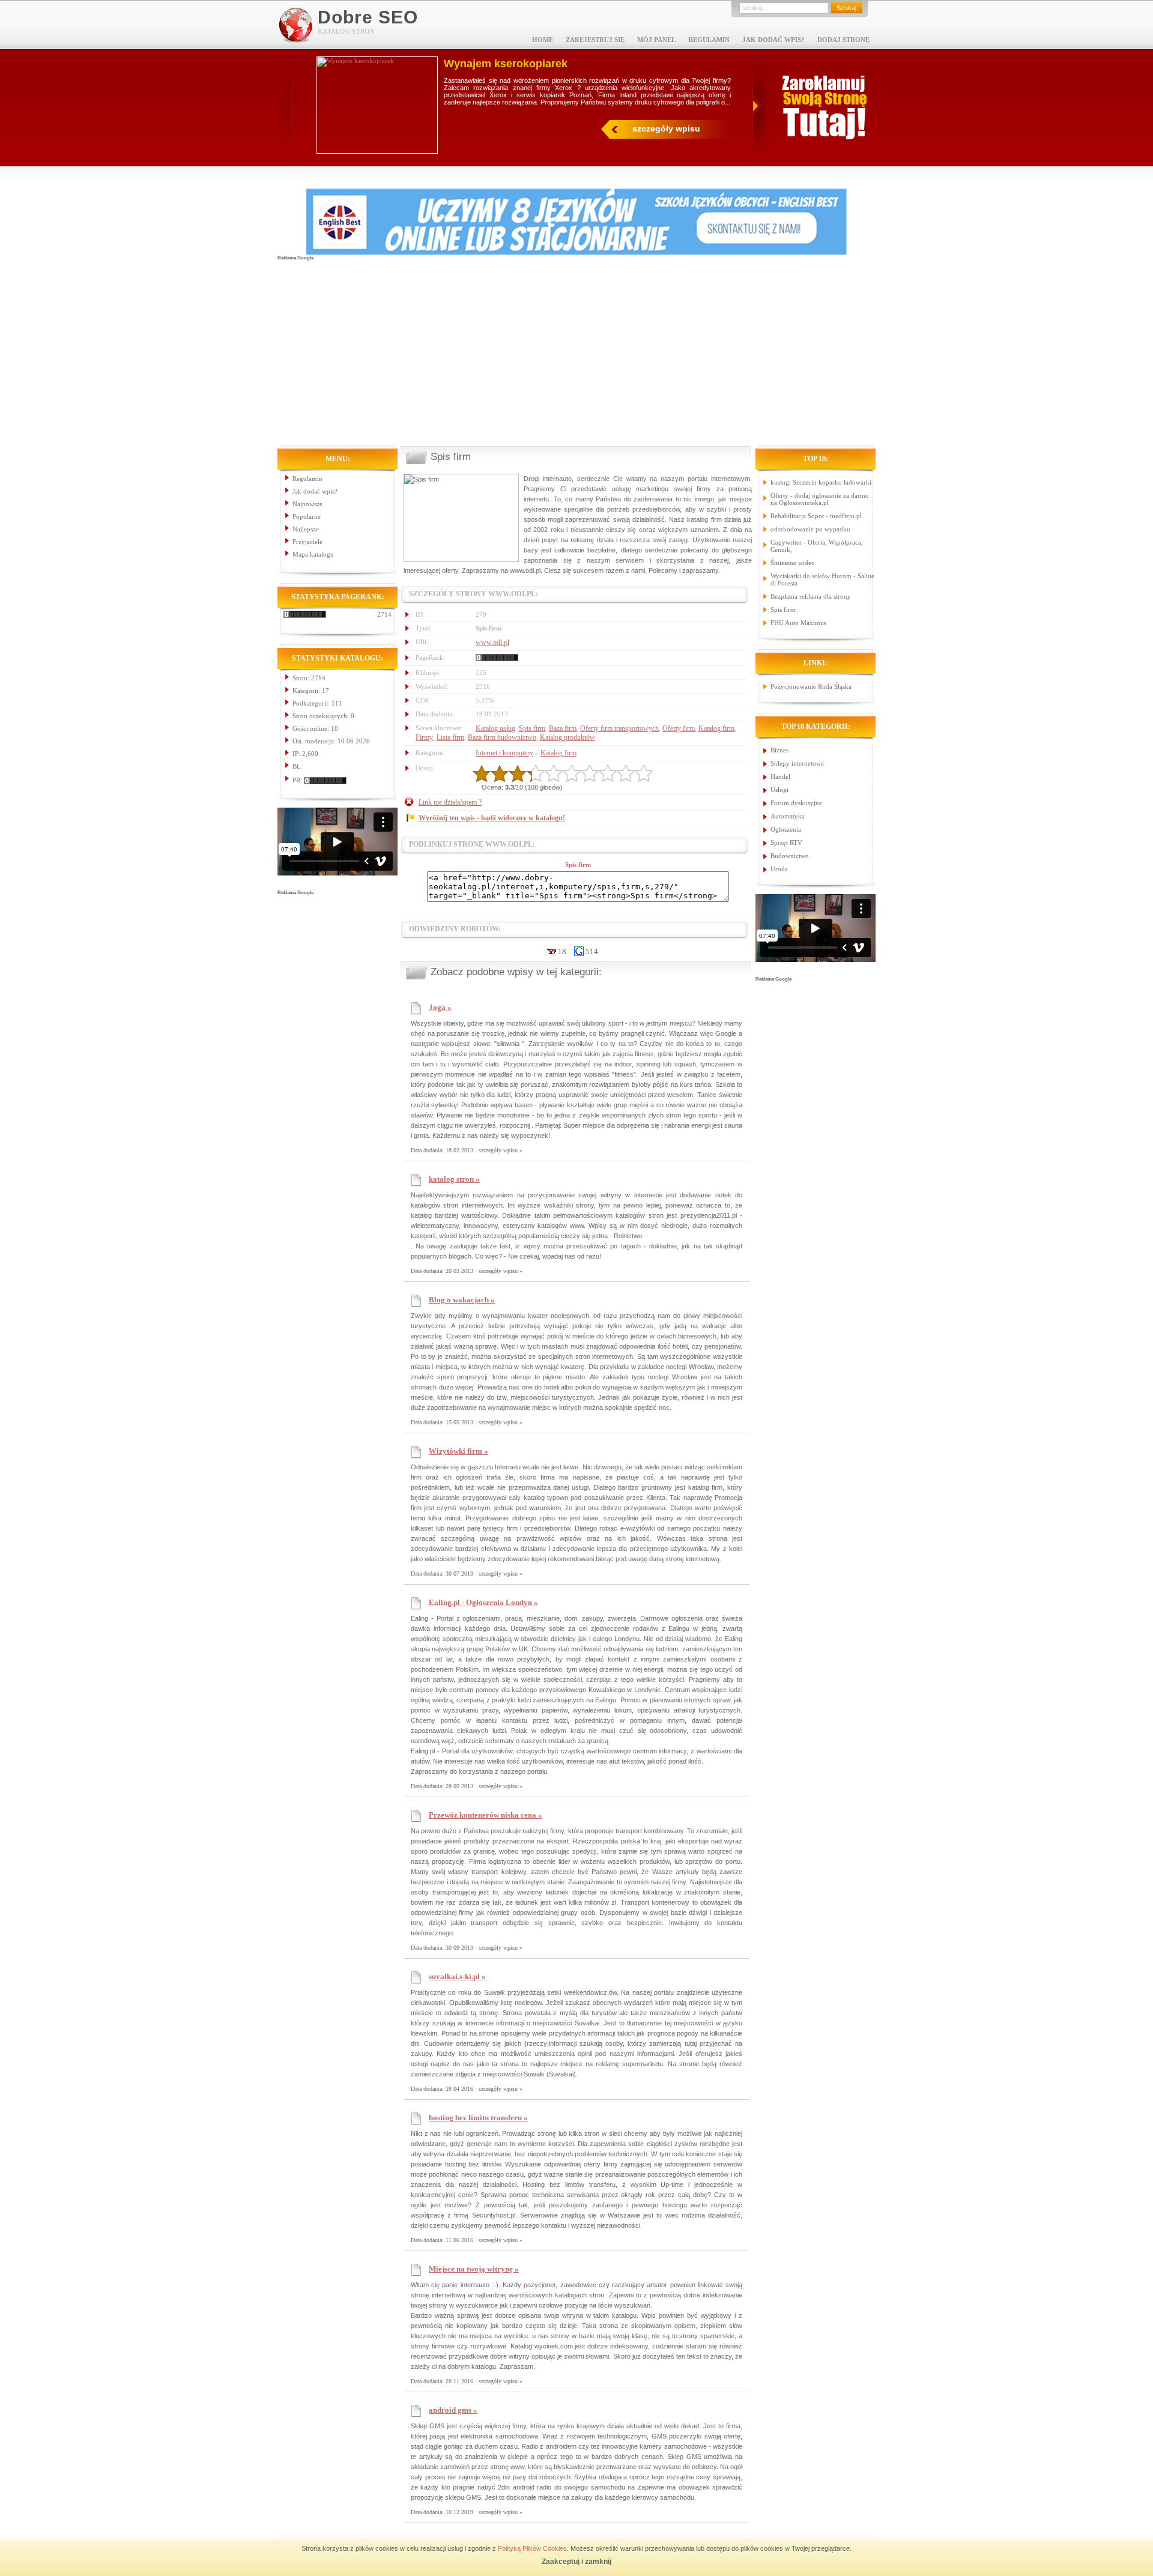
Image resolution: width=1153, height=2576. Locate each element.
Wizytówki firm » (458, 1451)
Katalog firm (716, 728)
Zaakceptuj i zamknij (576, 2562)
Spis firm (532, 728)
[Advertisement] (576, 346)
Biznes (779, 750)
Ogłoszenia (786, 829)
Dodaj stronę (843, 40)
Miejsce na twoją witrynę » (474, 2269)
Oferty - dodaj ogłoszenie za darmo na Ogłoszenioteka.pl (820, 499)
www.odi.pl (492, 642)
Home (543, 40)
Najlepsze (306, 529)
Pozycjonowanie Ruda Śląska (811, 686)
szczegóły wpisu (666, 128)
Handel (780, 776)
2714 (384, 614)
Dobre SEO (368, 17)
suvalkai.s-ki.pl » (457, 1976)
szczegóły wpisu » (501, 1150)
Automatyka (788, 816)
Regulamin (709, 40)
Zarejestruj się (595, 40)
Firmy (424, 737)
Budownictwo (790, 856)
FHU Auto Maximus (798, 623)
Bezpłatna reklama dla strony (811, 596)
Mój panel (656, 40)
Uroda (779, 869)
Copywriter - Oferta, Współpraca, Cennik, (817, 546)
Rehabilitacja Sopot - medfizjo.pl (816, 516)
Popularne (307, 516)
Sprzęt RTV (786, 842)
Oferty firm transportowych (619, 728)
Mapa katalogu (313, 554)
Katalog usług (495, 728)
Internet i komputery (504, 753)
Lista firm (450, 737)
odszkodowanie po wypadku (810, 529)
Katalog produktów (567, 737)
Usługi (779, 790)
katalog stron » (454, 1179)
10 (644, 773)
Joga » (440, 1007)
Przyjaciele (307, 542)
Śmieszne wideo (793, 563)
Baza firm (563, 728)
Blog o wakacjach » (462, 1300)
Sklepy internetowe (797, 763)
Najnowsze (307, 504)
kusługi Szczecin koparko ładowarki (821, 482)
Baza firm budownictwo (502, 737)
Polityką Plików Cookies (532, 2548)
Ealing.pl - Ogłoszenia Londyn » (483, 1602)
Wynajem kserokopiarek (506, 64)
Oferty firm (679, 728)
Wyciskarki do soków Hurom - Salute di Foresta (822, 579)
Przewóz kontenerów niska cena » (486, 1815)
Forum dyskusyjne (796, 803)
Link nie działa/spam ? (450, 802)
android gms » (453, 2410)
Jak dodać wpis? (773, 40)
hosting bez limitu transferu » (478, 2118)
